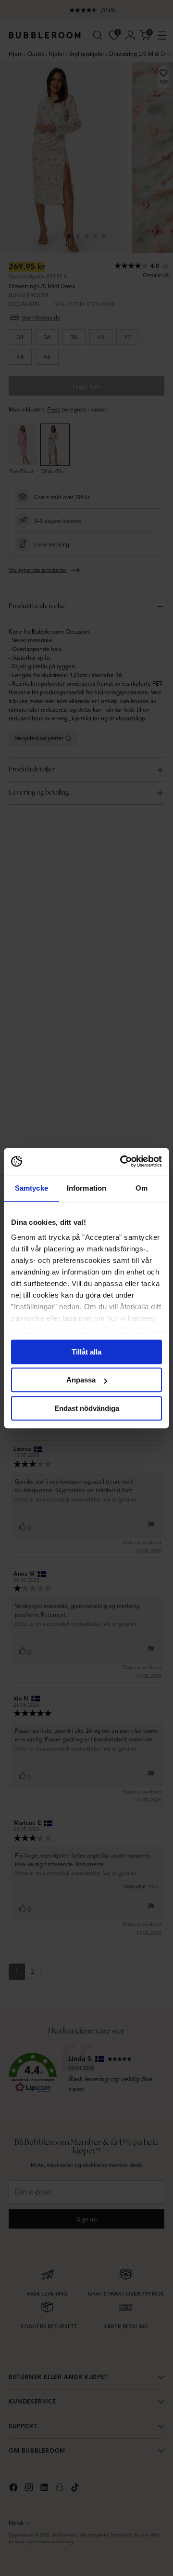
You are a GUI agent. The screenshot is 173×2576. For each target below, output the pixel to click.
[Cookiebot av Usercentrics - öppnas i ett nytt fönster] (122, 1161)
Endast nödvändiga (87, 1408)
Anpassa (81, 1380)
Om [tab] (142, 1188)
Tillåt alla (86, 1352)
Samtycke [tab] (31, 1188)
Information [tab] (86, 1188)
